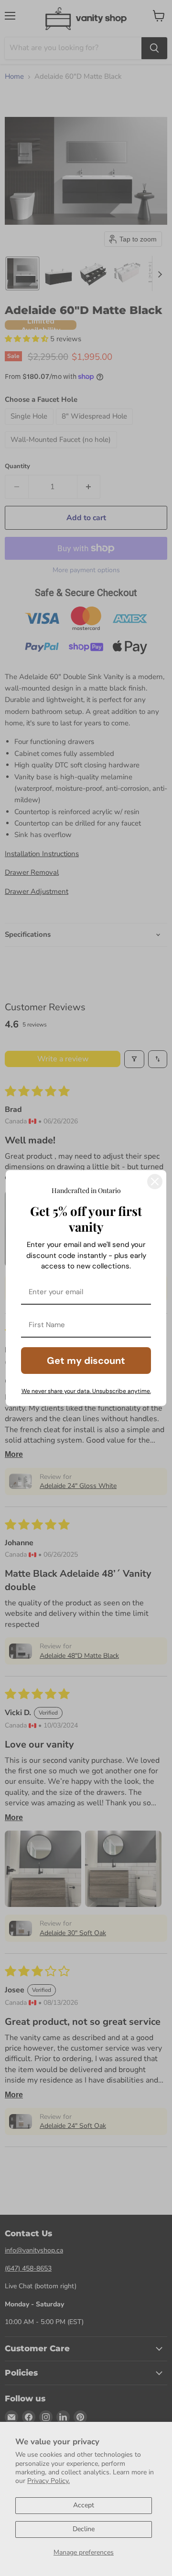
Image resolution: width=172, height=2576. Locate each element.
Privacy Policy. (48, 2481)
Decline (84, 2529)
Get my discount (86, 1361)
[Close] (155, 1182)
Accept (84, 2505)
